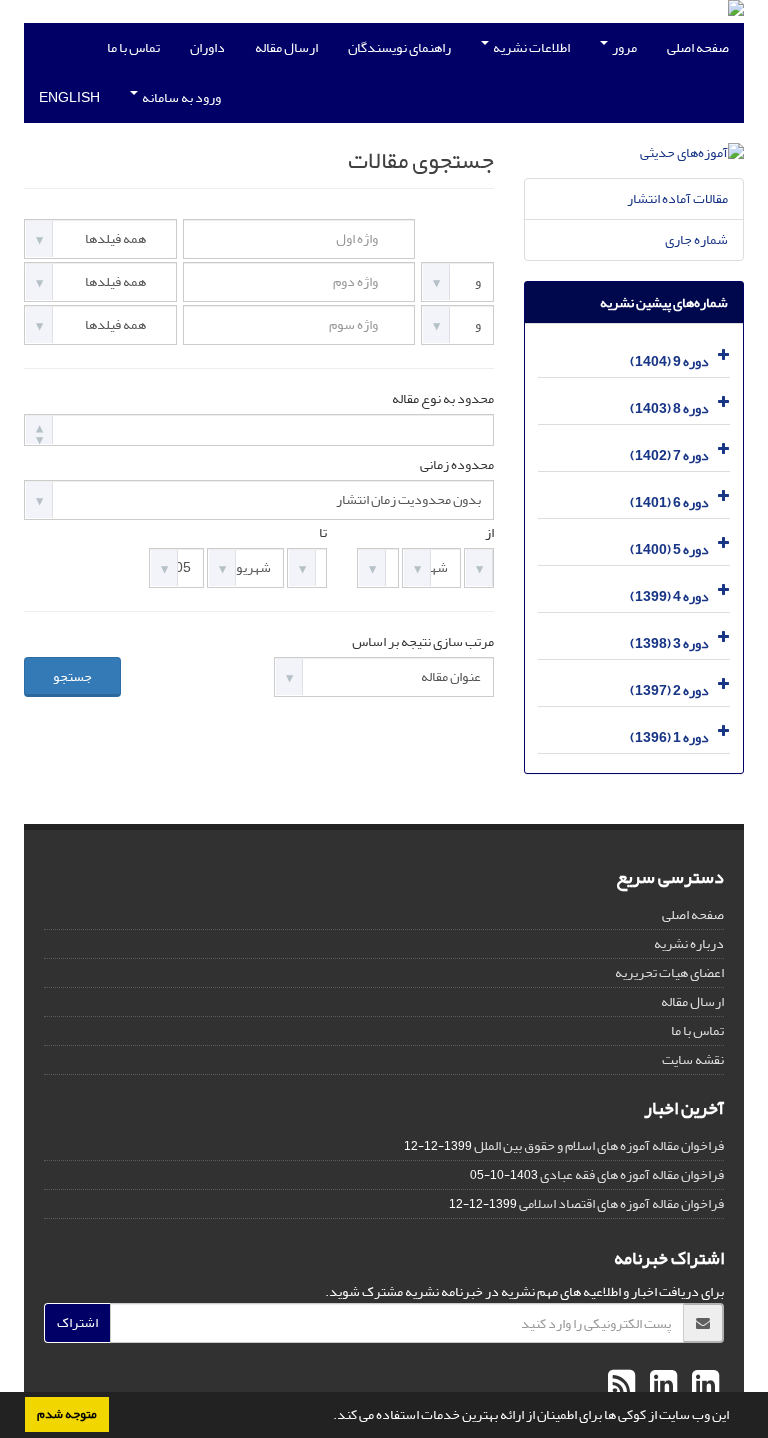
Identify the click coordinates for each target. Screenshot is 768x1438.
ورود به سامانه (180, 97)
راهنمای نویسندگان (399, 47)
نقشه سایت (693, 1059)
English (69, 97)
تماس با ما (133, 47)
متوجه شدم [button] (67, 1414)
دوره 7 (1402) (669, 455)
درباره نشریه (689, 943)
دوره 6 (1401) (669, 502)
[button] (328, 1417)
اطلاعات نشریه (530, 47)
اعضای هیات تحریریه (669, 972)
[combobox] (259, 430)
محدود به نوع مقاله (443, 399)
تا (323, 533)
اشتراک (77, 1322)
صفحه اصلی (698, 47)
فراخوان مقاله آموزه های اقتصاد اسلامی (621, 1203)
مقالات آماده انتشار (677, 198)
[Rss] (621, 1385)
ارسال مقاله (286, 47)
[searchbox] (35, 429)
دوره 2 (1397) (669, 690)
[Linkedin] (703, 1385)
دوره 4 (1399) (669, 596)
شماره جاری (696, 239)
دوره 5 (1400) (669, 549)
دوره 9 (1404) (669, 361)
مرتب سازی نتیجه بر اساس (423, 642)
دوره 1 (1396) (669, 737)
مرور (623, 47)
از (489, 533)
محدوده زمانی (457, 465)
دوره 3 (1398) (669, 643)
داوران (207, 47)
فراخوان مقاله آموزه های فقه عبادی (632, 1174)
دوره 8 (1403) (669, 408)
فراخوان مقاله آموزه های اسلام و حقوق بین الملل (599, 1145)
